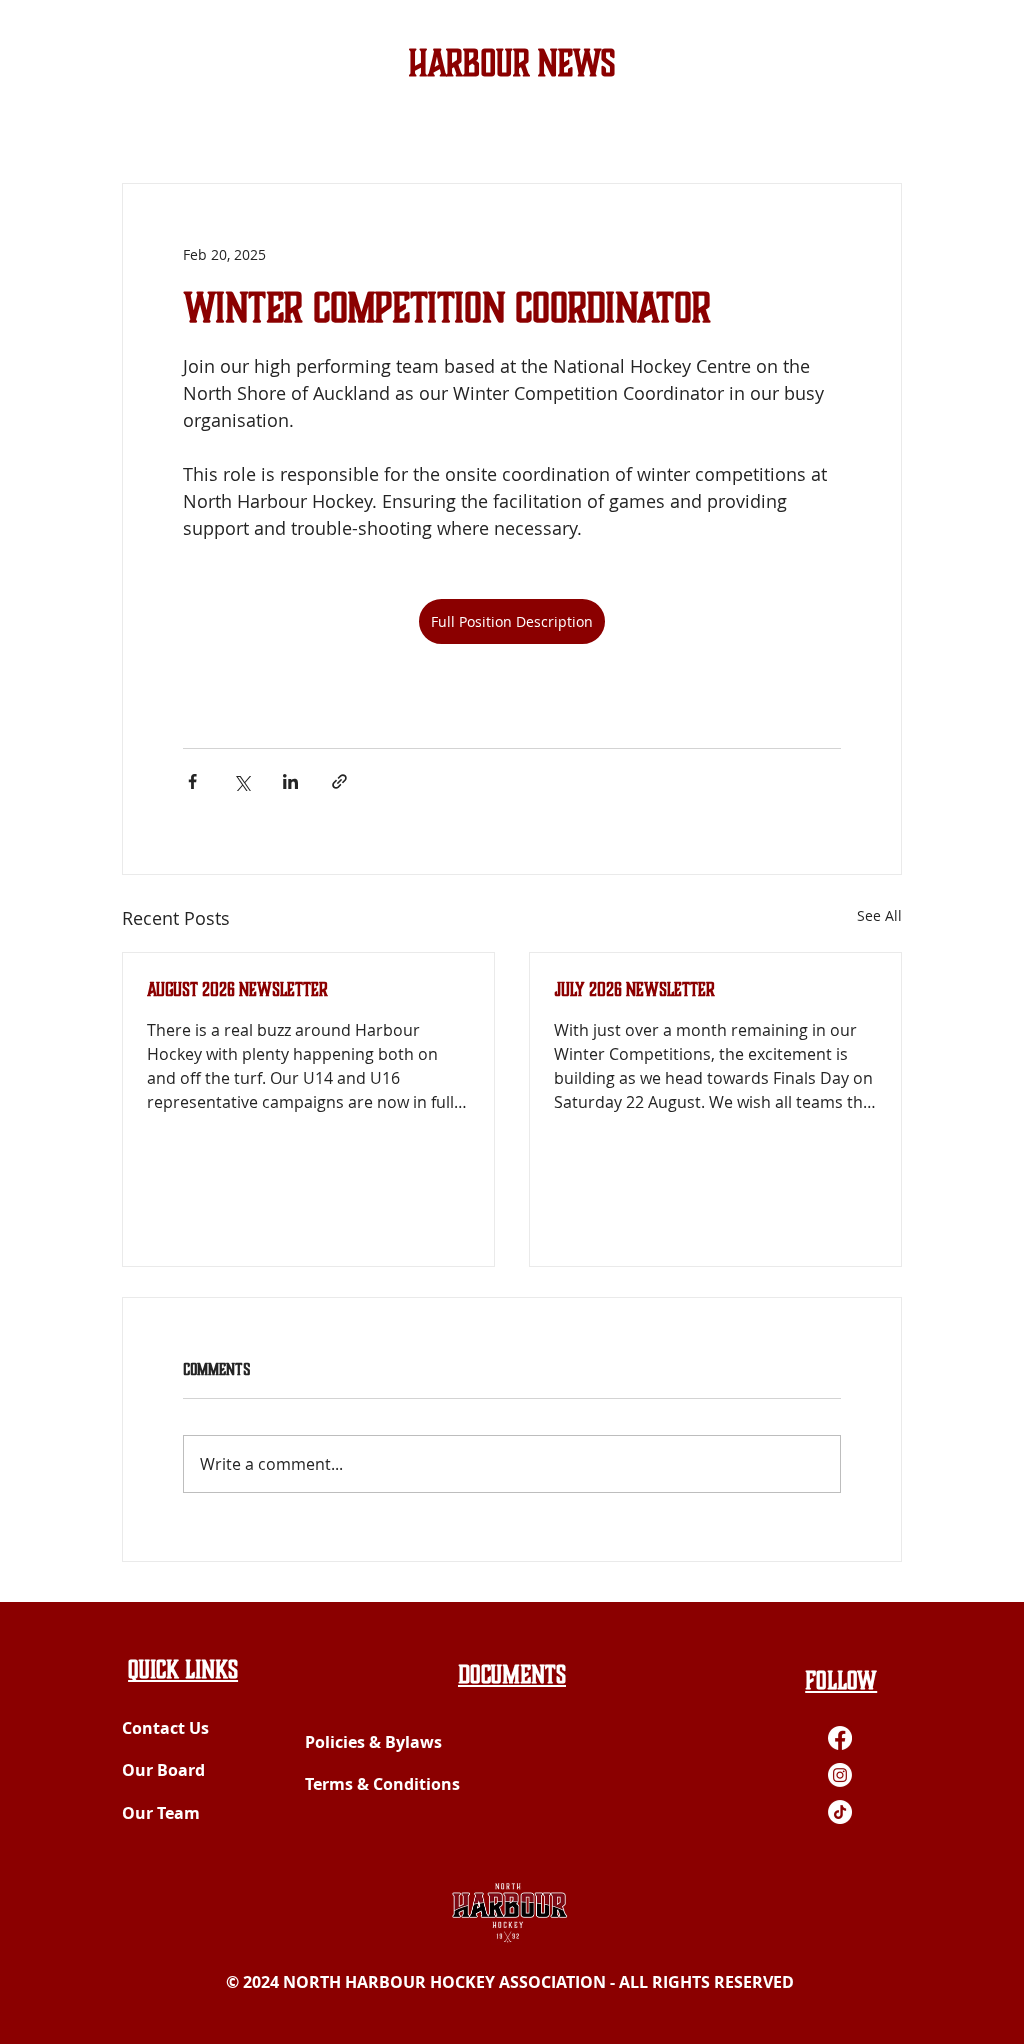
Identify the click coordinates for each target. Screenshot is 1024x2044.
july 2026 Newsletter (634, 989)
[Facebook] (840, 1738)
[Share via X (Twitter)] (241, 781)
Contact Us (165, 1728)
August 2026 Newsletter (237, 989)
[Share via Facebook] (192, 781)
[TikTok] (840, 1812)
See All (879, 915)
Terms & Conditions (382, 1784)
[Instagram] (840, 1775)
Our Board (163, 1770)
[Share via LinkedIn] (290, 781)
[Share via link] (339, 781)
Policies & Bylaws (373, 1742)
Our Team (161, 1813)
